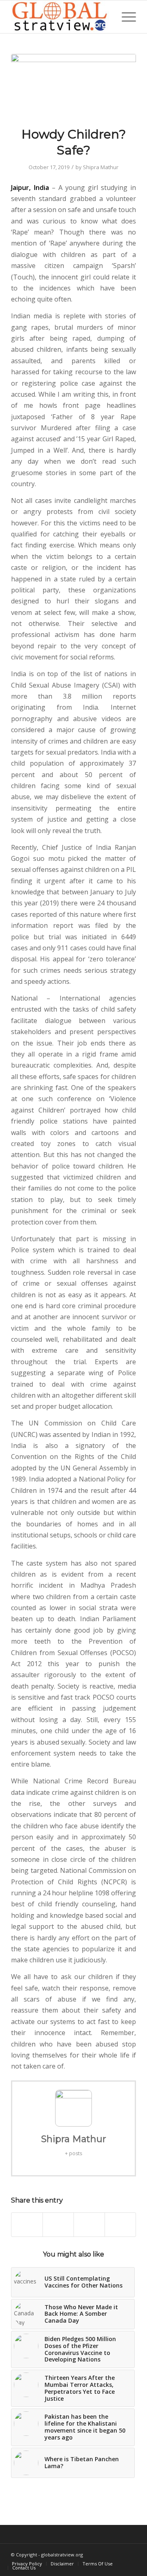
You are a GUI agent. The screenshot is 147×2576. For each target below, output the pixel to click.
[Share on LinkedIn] (120, 2225)
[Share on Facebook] (27, 2225)
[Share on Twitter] (58, 2225)
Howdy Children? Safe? (74, 142)
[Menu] (125, 17)
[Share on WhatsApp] (89, 2225)
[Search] (106, 17)
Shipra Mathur (101, 167)
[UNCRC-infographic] (73, 85)
